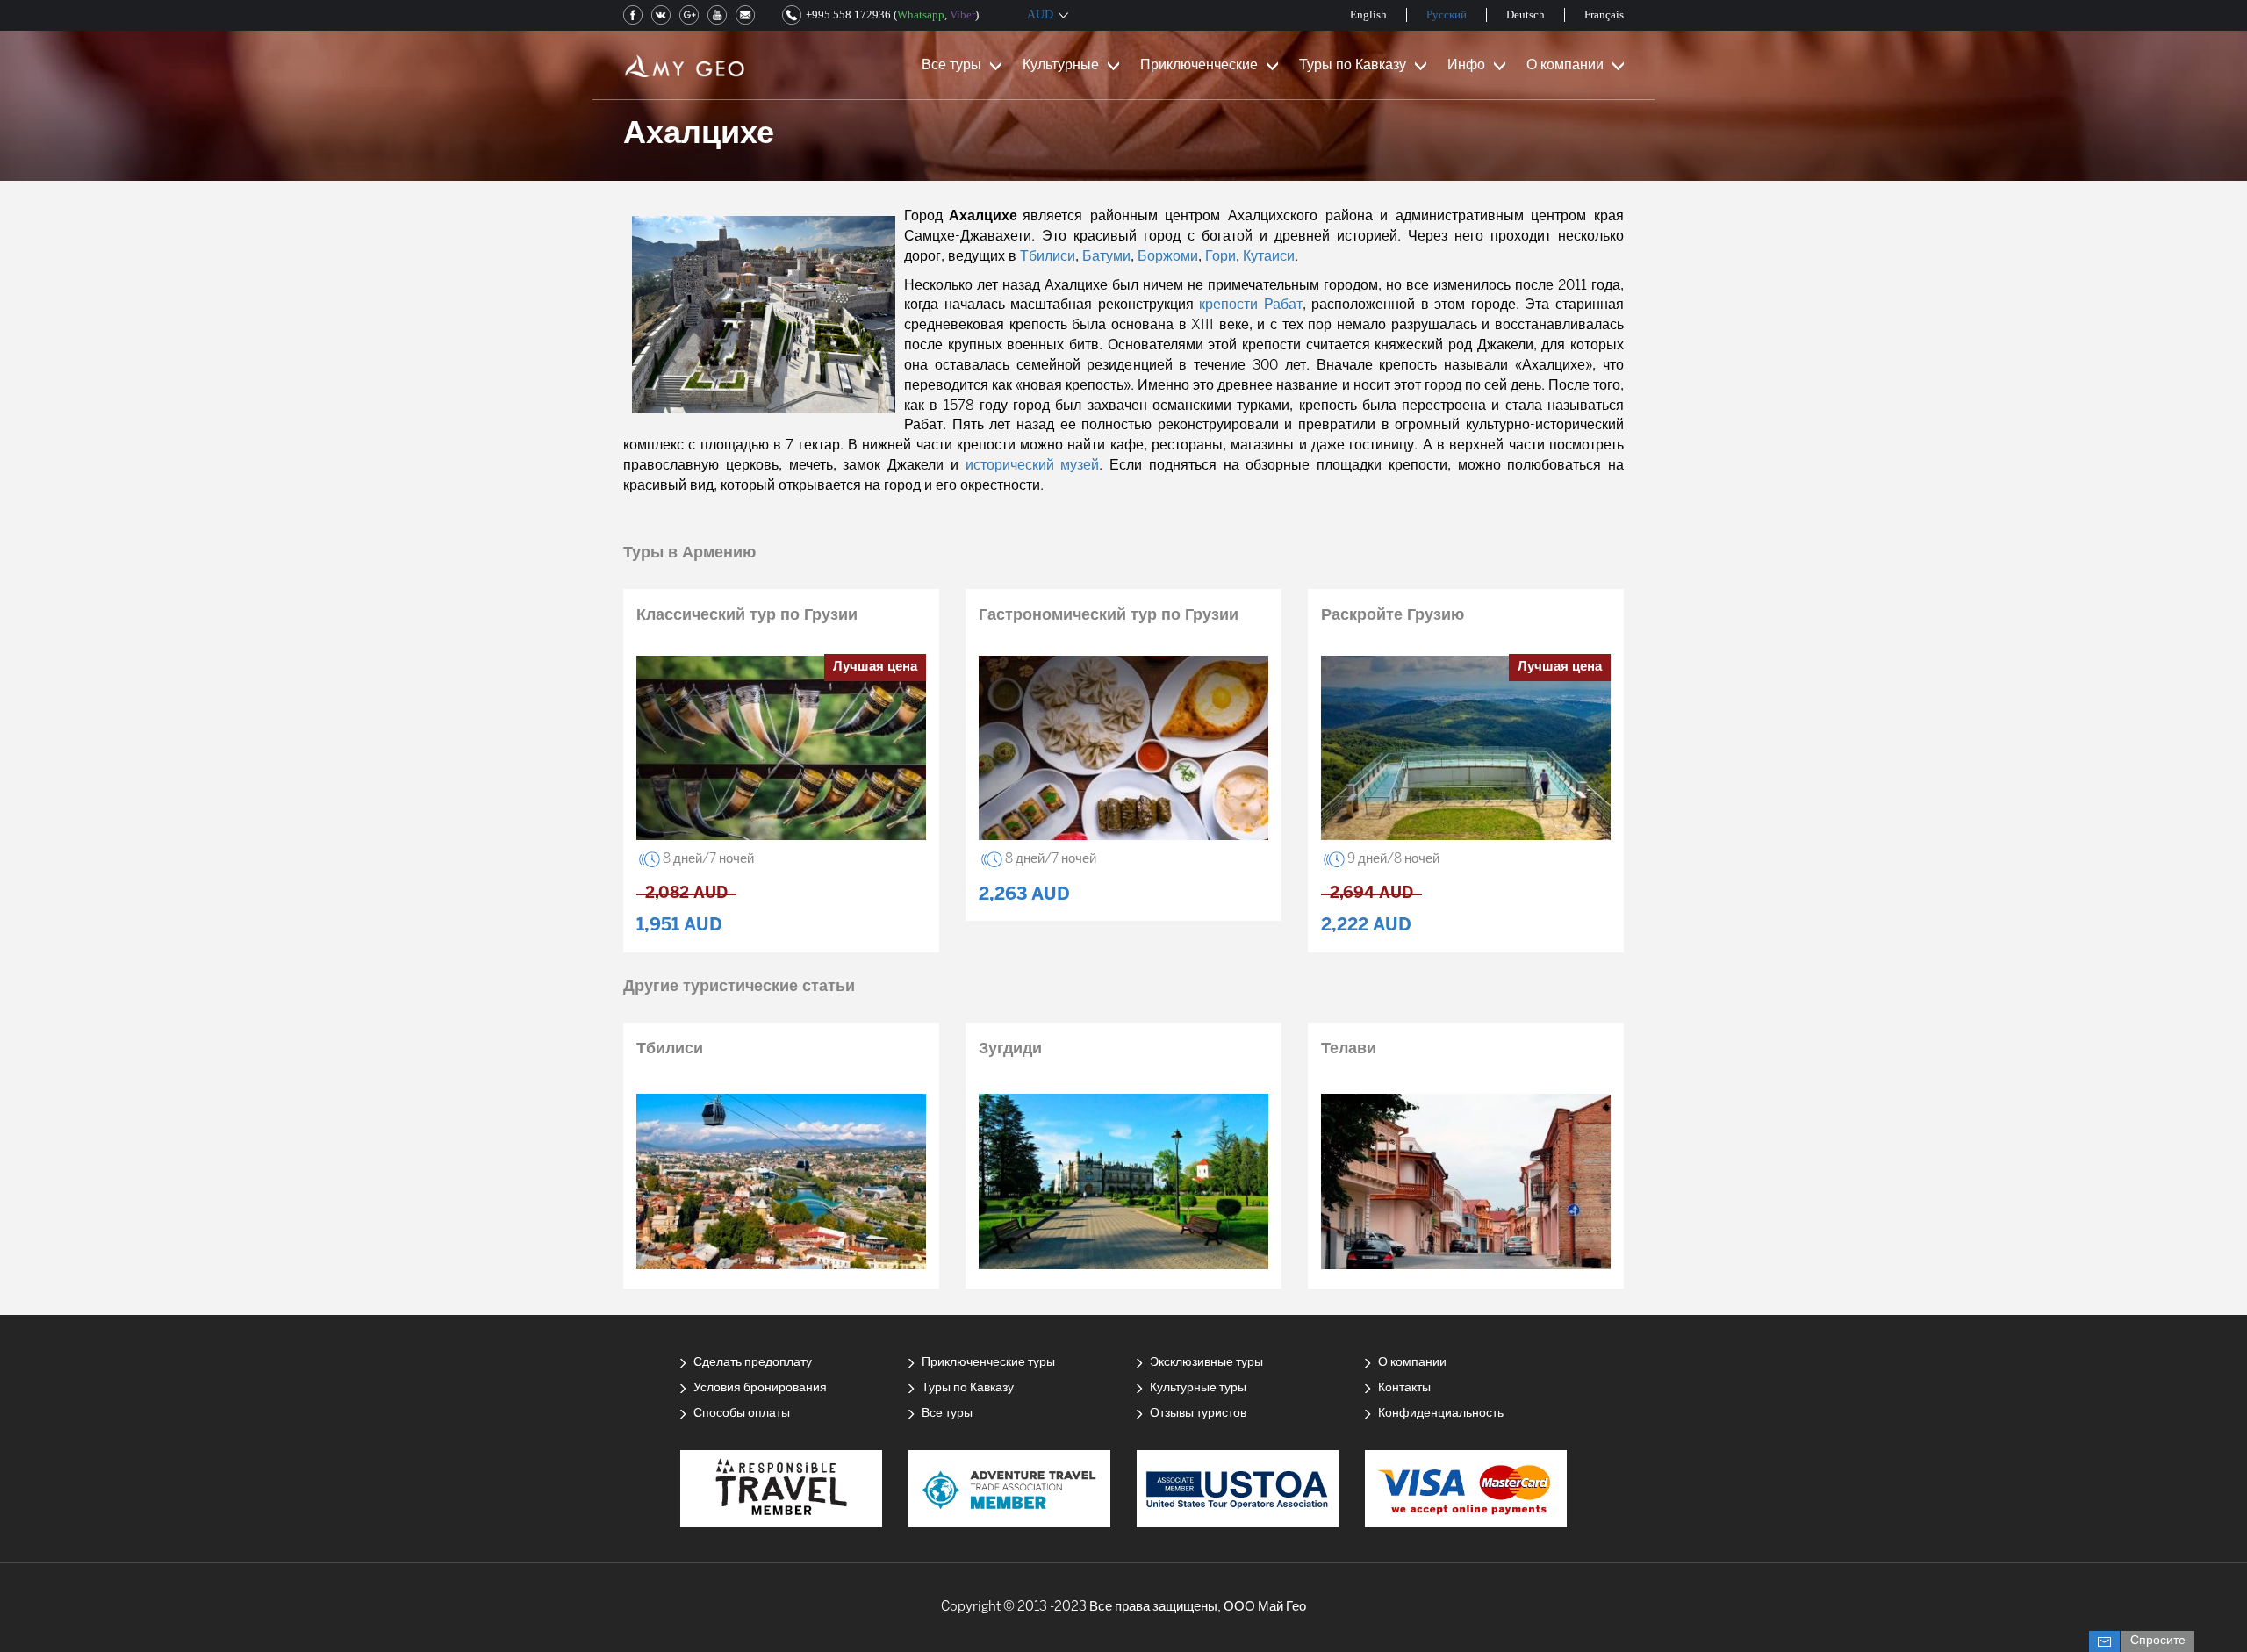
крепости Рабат (1251, 305)
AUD (1040, 14)
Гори (1220, 257)
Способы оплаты (742, 1414)
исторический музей (1033, 466)
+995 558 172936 (848, 14)
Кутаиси (1269, 257)
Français (1604, 14)
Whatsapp (921, 14)
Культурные (1061, 65)
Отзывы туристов (1198, 1414)
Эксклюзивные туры (1206, 1363)
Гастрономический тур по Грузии (1109, 616)
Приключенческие (1199, 65)
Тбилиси (1048, 257)
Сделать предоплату (753, 1363)
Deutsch (1526, 14)
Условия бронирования (760, 1388)
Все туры (951, 65)
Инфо (1466, 65)
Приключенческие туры (988, 1363)
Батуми (1106, 257)
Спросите (2158, 1641)
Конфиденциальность (1441, 1414)
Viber (962, 14)
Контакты (1404, 1388)
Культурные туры (1198, 1388)
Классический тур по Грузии (747, 616)
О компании (1565, 65)
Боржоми (1168, 257)
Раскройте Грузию (1393, 616)
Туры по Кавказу (1353, 65)
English (1368, 14)
